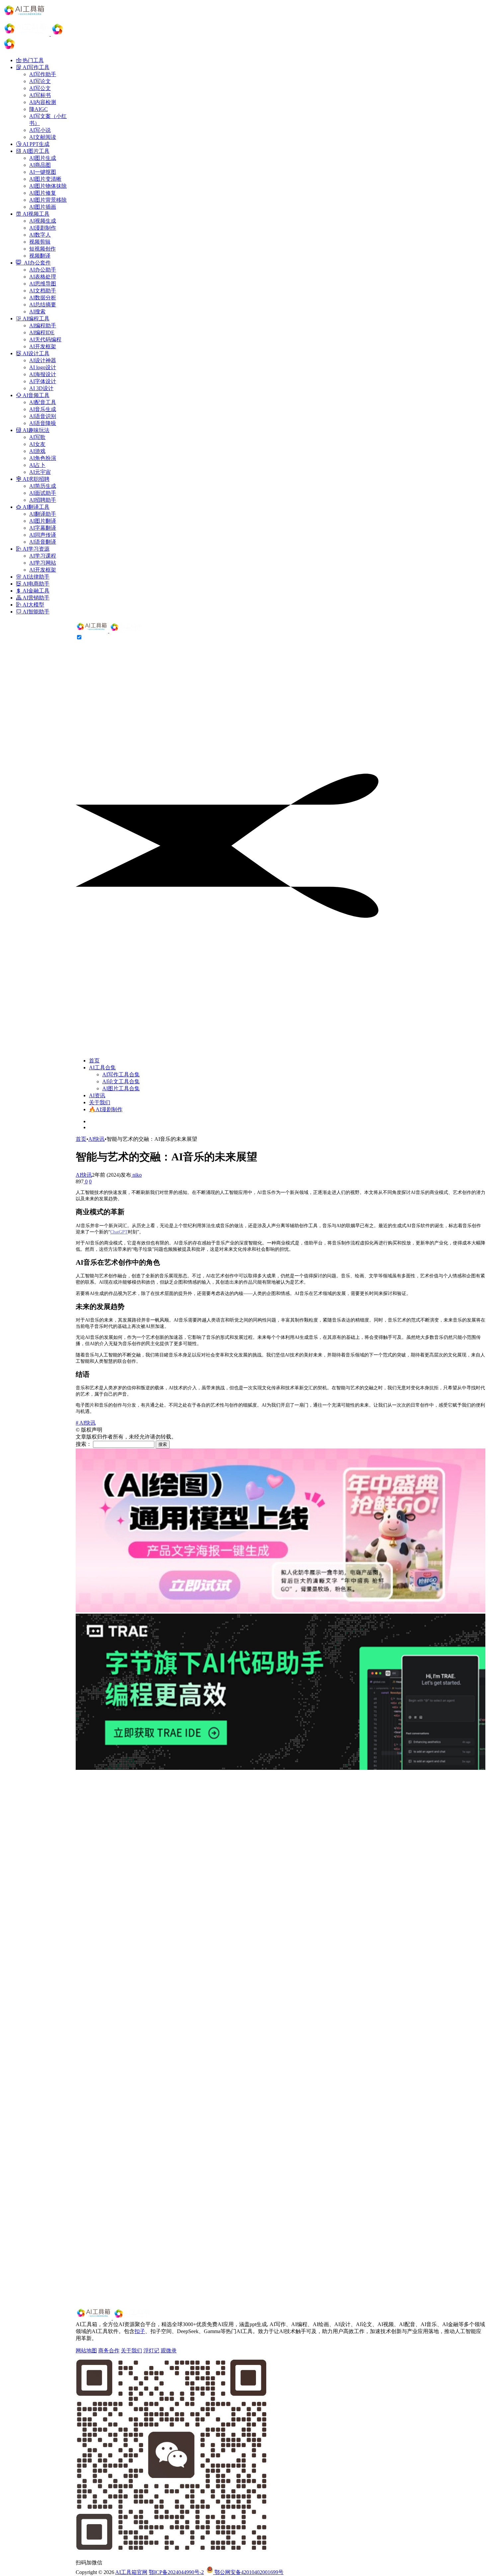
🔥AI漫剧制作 (106, 1109)
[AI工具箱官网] (110, 631)
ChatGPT (119, 1232)
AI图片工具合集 (121, 1088)
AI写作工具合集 (121, 1074)
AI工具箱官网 (131, 2572)
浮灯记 (151, 2351)
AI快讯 (96, 1139)
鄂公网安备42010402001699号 (248, 2572)
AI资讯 (97, 1095)
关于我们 (100, 1102)
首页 (94, 1061)
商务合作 (109, 2351)
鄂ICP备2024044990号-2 (176, 2572)
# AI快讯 (86, 1423)
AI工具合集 (102, 1068)
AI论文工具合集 (121, 1081)
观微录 (169, 2351)
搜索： (84, 1444)
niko (136, 1175)
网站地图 (86, 2351)
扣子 (140, 2331)
